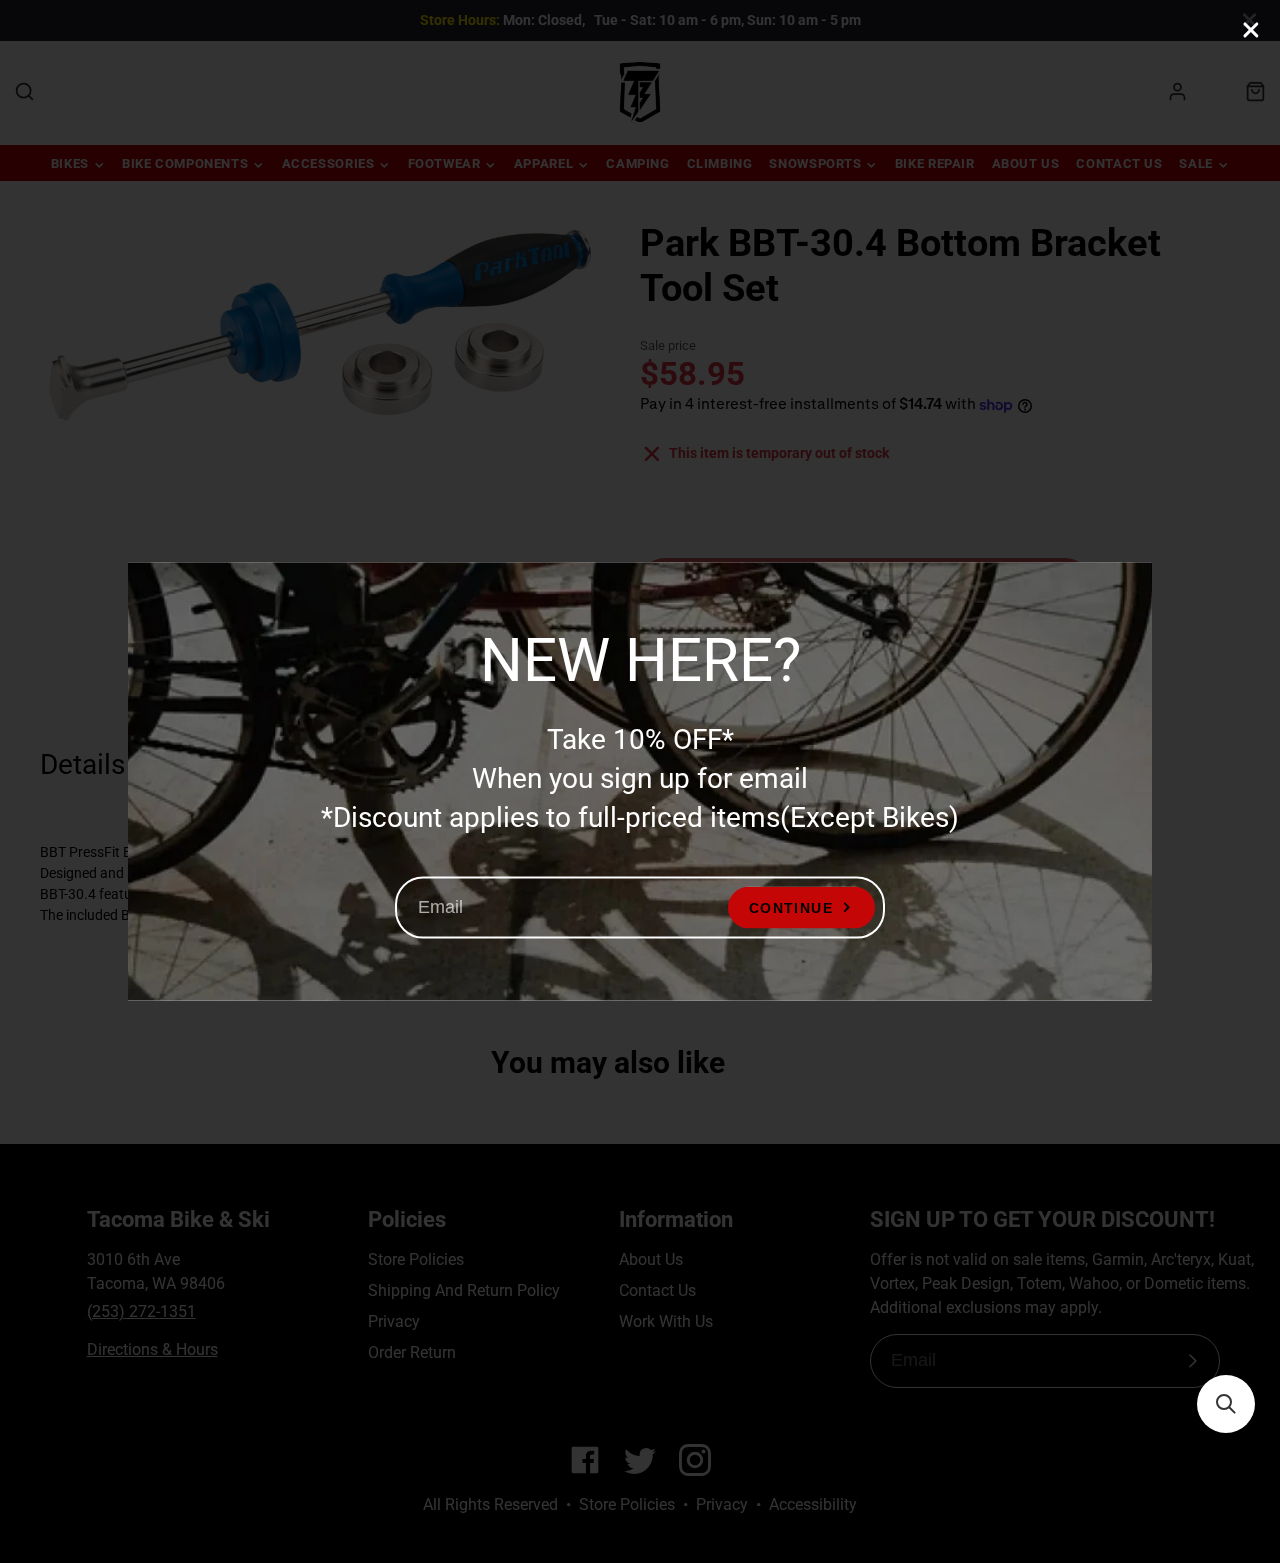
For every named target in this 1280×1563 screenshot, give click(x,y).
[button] (1226, 1404)
